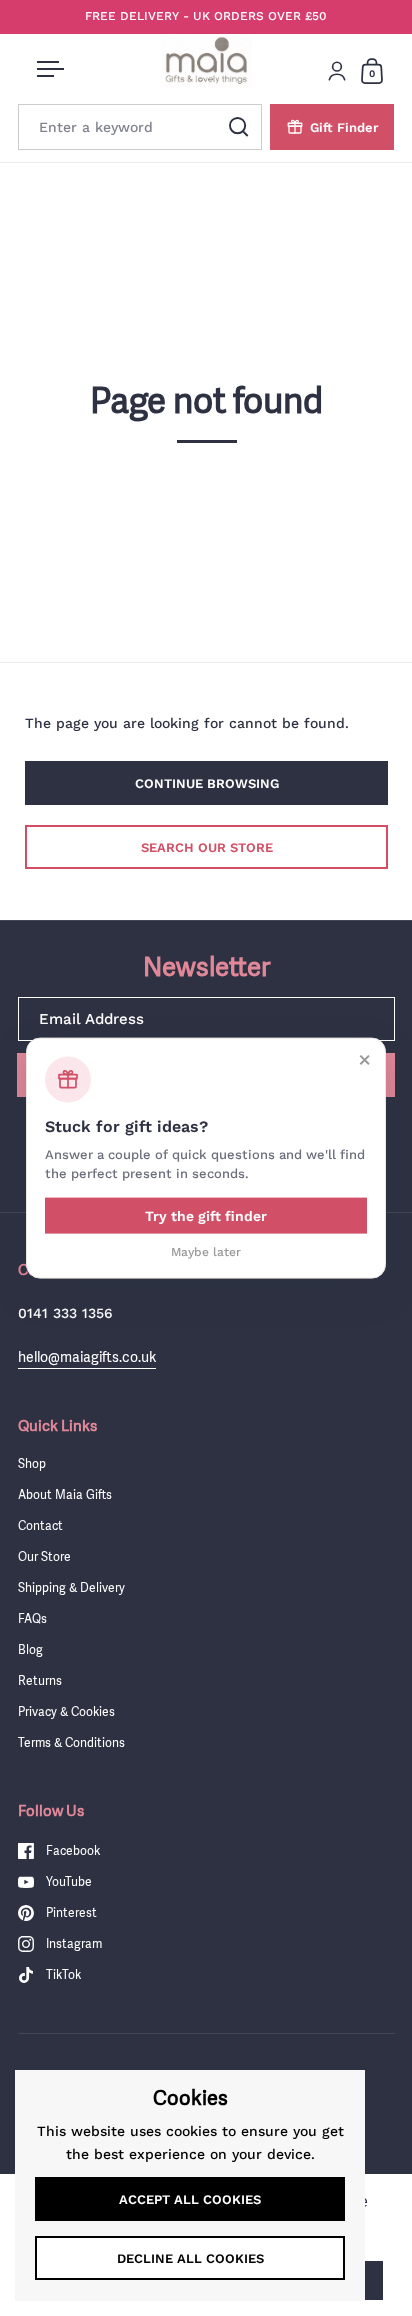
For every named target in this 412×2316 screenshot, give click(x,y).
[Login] (337, 71)
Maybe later (206, 1251)
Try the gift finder (206, 1215)
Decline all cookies (190, 2258)
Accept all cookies (190, 2199)
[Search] (239, 127)
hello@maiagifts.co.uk (87, 1356)
